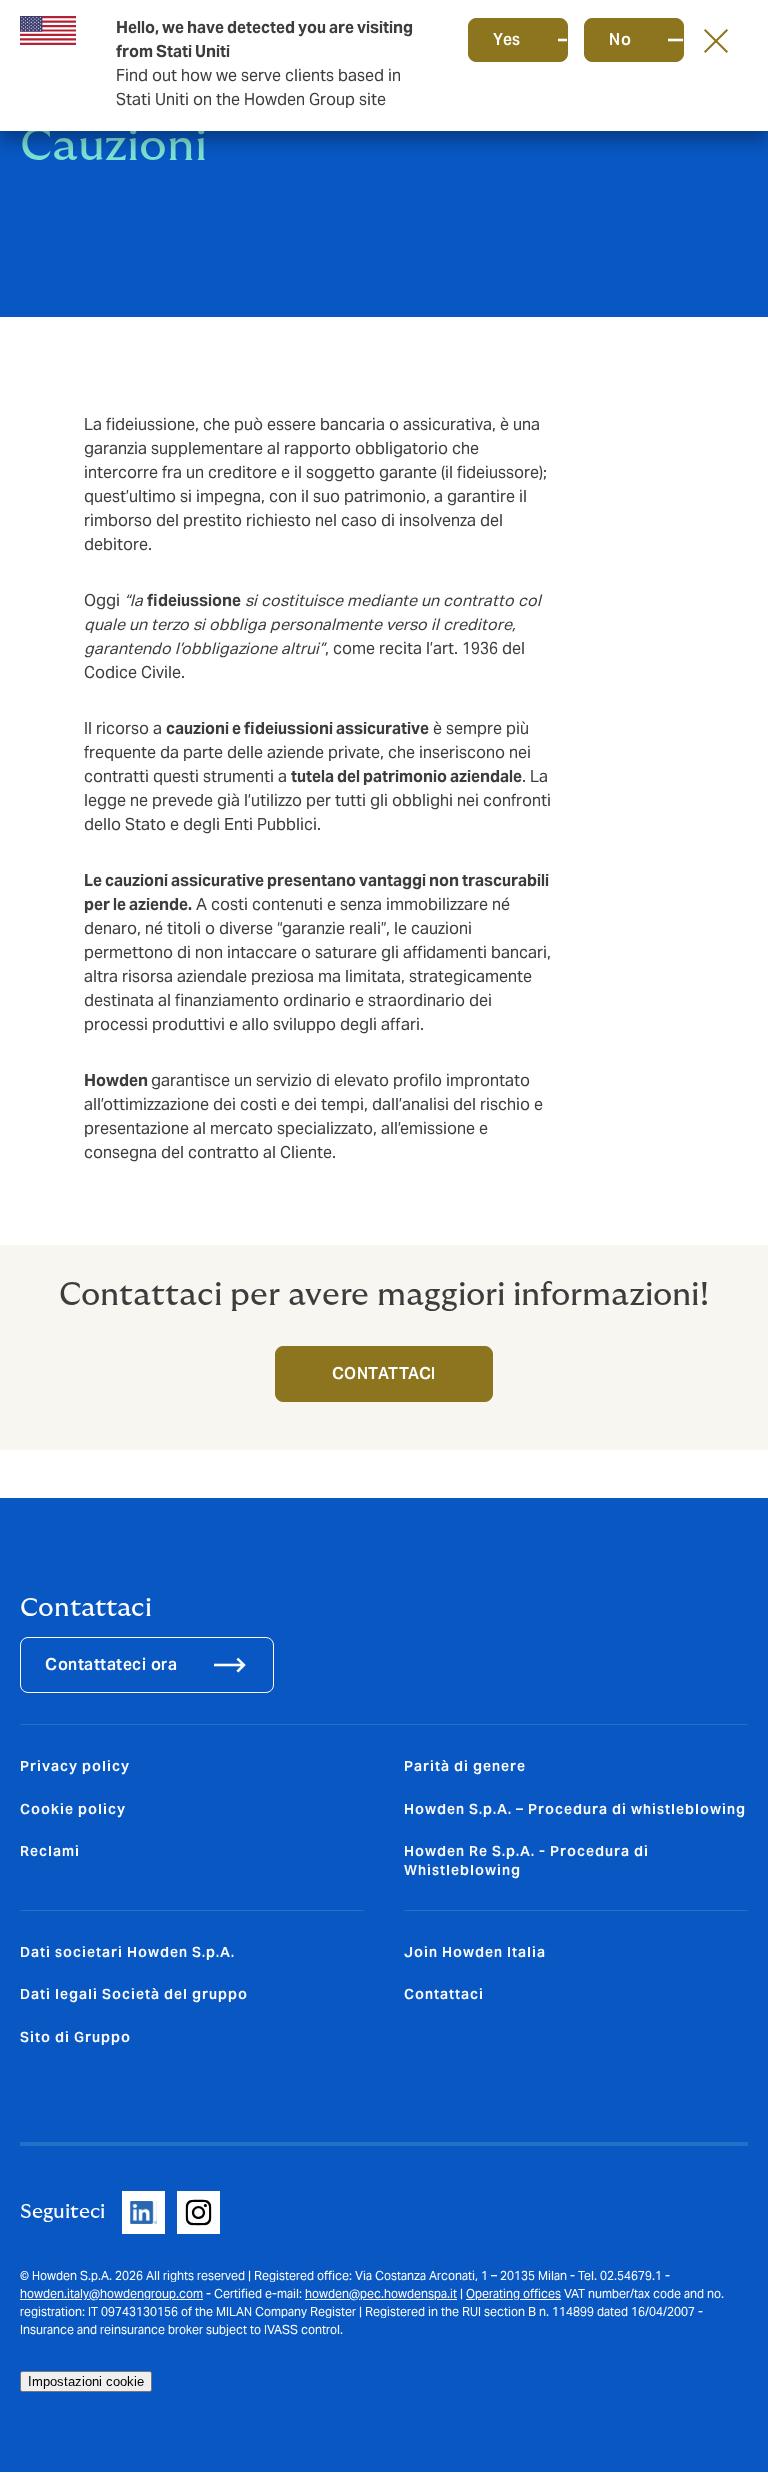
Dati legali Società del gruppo (134, 1994)
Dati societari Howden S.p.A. (127, 1952)
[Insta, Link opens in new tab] (198, 2212)
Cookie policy (73, 1809)
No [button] (620, 39)
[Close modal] (716, 40)
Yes (507, 39)
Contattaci (444, 1994)
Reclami (50, 1851)
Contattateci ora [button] (111, 1664)
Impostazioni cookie (86, 2381)
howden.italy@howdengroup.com (111, 2293)
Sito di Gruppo (75, 2037)
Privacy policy (75, 1766)
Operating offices (513, 2293)
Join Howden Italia (475, 1952)
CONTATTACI (384, 1373)
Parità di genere (465, 1766)
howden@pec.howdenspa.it (381, 2293)
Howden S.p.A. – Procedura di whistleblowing (575, 1809)
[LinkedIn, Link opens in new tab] (143, 2212)
